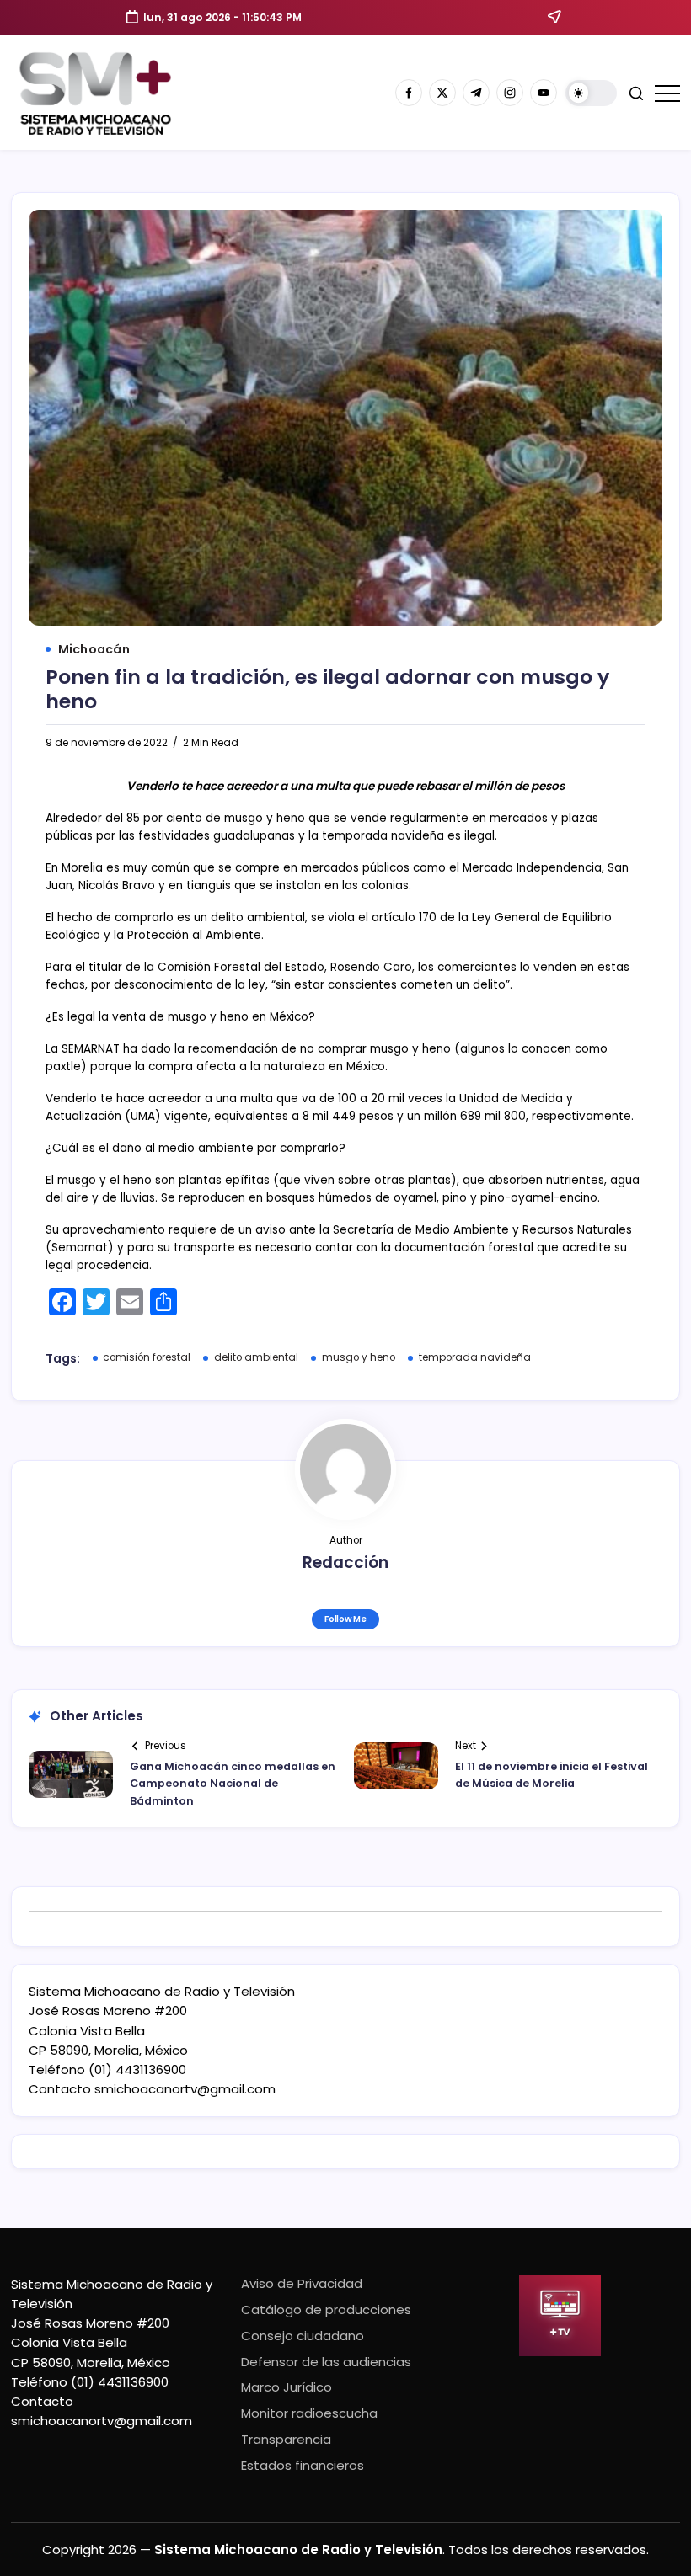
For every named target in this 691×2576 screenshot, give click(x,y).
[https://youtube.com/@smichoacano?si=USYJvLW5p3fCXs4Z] (544, 93)
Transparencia (286, 2439)
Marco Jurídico (287, 2387)
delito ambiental (256, 1357)
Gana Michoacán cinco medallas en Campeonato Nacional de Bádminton (233, 1784)
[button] (591, 93)
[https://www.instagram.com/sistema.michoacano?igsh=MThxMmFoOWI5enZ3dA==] (510, 93)
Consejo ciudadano (303, 2336)
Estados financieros (303, 2465)
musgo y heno (359, 1357)
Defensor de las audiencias (326, 2362)
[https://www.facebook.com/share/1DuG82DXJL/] (409, 93)
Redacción (345, 1563)
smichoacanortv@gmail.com (185, 2089)
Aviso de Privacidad (302, 2283)
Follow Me (345, 1619)
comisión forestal (147, 1357)
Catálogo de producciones (326, 2309)
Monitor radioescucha (309, 2413)
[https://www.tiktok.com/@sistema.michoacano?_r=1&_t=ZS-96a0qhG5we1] (476, 93)
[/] (442, 93)
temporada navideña (475, 1357)
